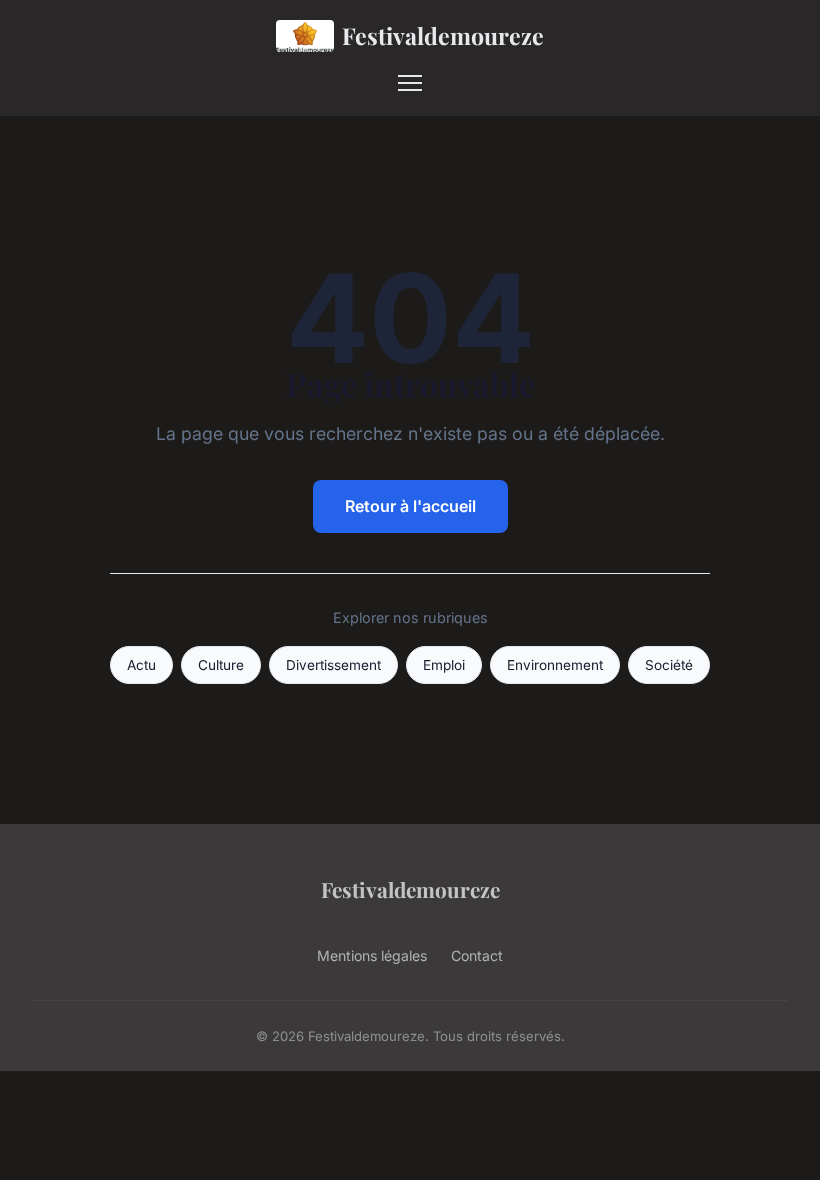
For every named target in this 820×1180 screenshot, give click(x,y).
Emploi (444, 665)
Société (669, 665)
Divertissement (333, 665)
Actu (141, 665)
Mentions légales (372, 955)
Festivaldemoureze (443, 35)
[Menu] (410, 83)
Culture (221, 665)
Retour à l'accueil (410, 506)
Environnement (555, 665)
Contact (477, 955)
